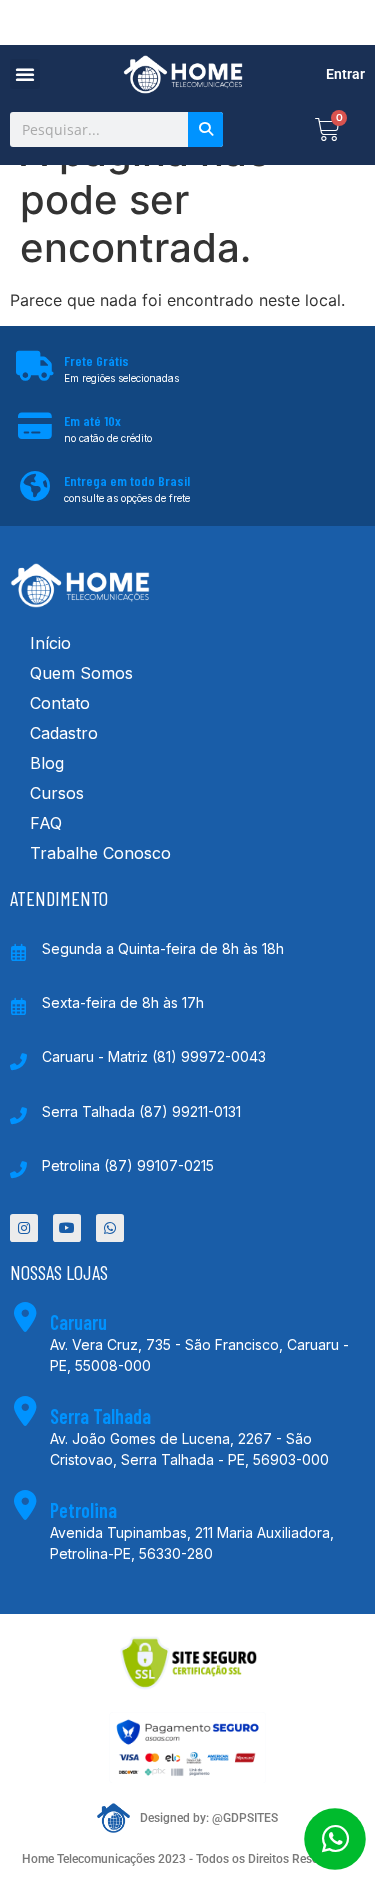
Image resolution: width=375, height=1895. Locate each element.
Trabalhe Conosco (100, 853)
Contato (60, 703)
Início (50, 643)
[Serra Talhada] (25, 1411)
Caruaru (78, 1322)
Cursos (57, 793)
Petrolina (83, 1510)
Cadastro (64, 733)
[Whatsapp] (110, 1228)
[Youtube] (67, 1228)
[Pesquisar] (205, 129)
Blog (47, 763)
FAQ (46, 823)
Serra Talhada (100, 1416)
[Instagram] (24, 1228)
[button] (25, 74)
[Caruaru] (25, 1317)
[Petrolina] (25, 1505)
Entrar (345, 74)
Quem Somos (81, 673)
